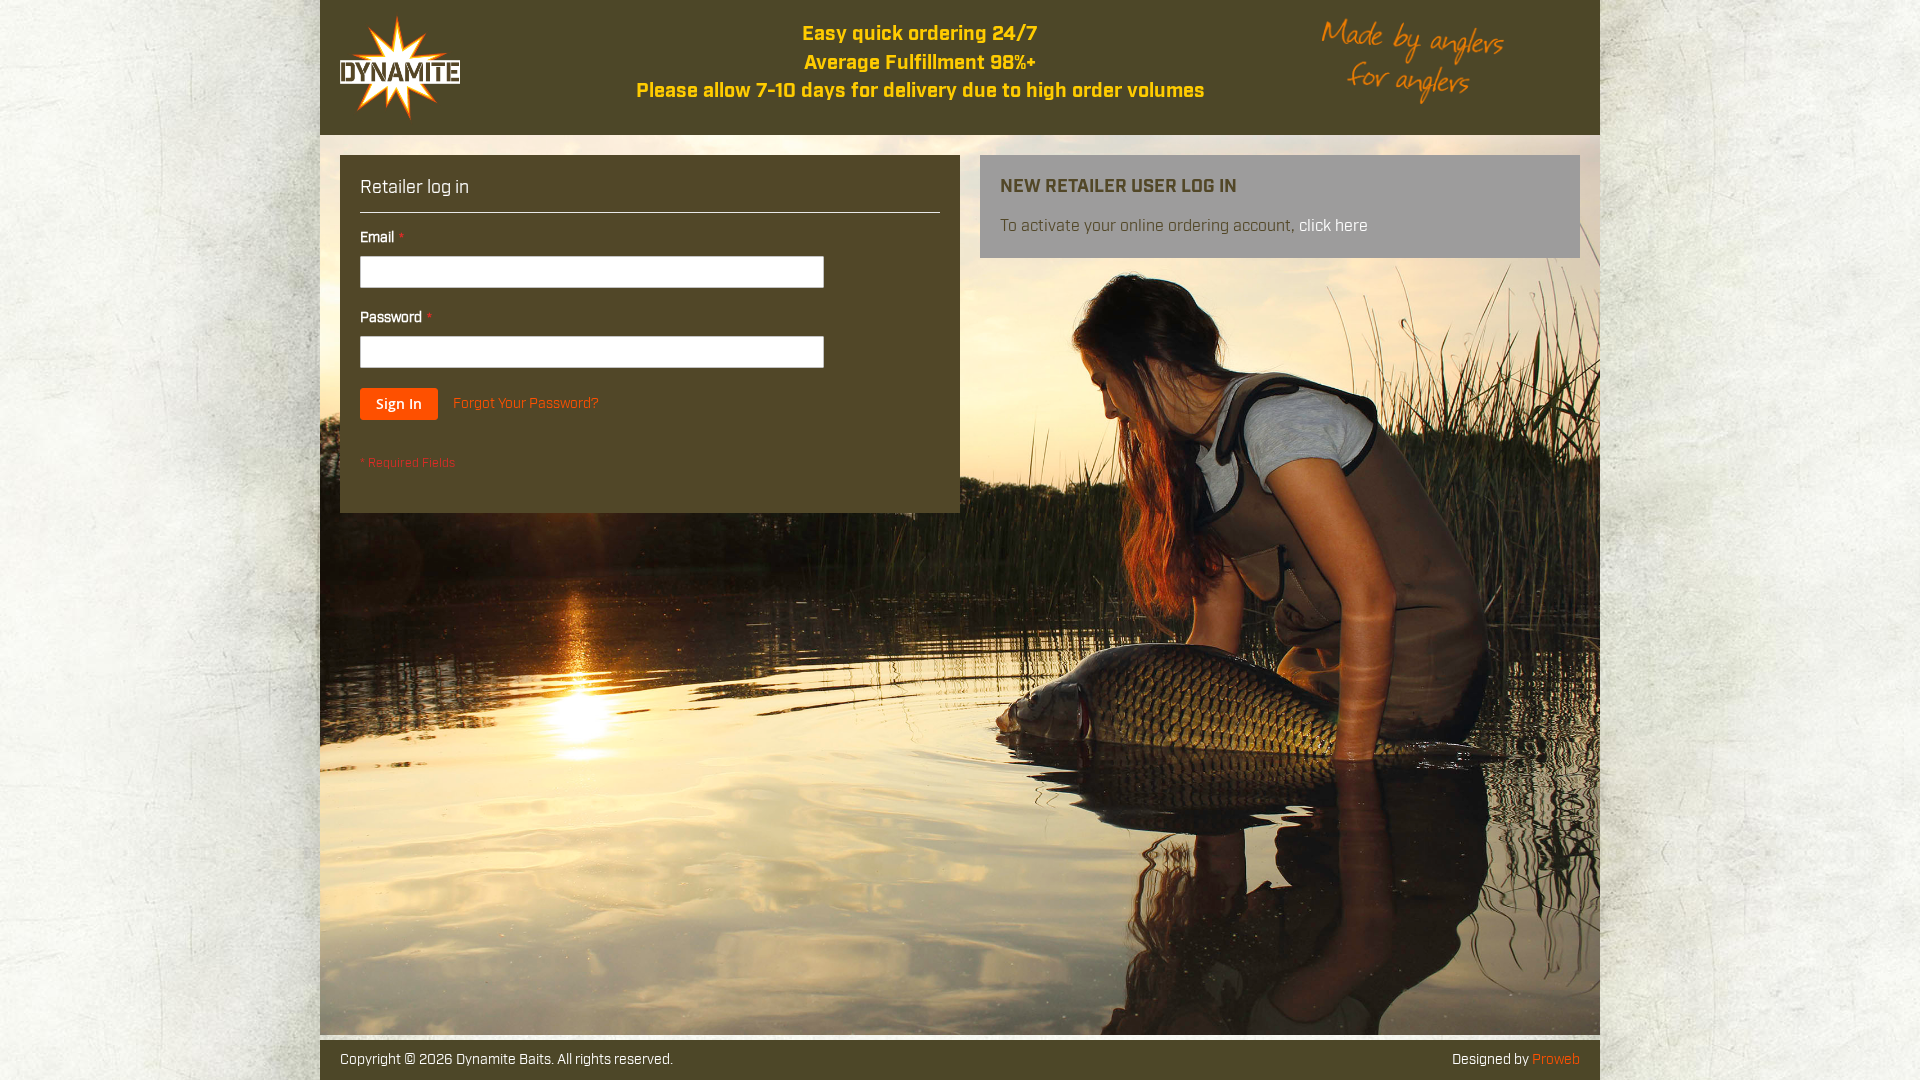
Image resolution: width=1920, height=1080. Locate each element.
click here (1333, 226)
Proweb (1556, 1060)
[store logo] (400, 67)
